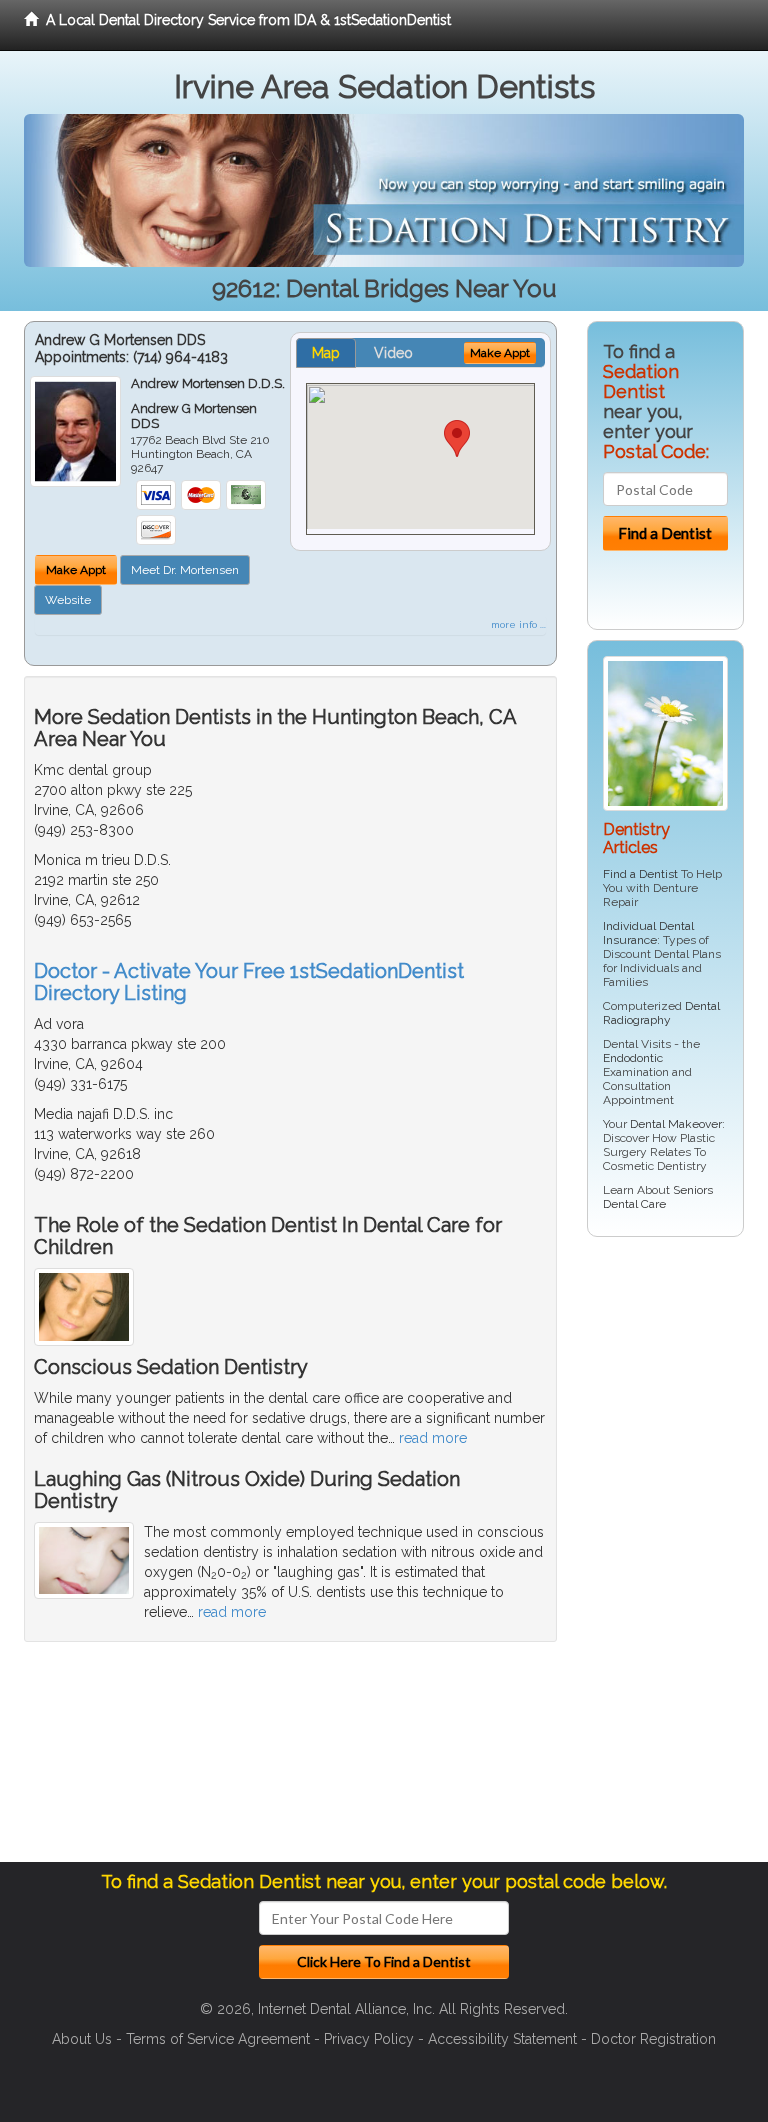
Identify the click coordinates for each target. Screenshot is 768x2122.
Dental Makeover (676, 1124)
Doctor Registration (653, 2039)
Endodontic (633, 1058)
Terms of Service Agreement (218, 2039)
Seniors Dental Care (658, 1197)
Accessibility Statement (502, 2039)
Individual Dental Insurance (648, 933)
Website (68, 600)
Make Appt (76, 570)
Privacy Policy (369, 2039)
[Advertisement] (677, 1557)
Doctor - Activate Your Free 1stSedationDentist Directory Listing (249, 982)
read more (433, 1438)
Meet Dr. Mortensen (185, 570)
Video (393, 353)
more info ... (518, 624)
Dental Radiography (661, 1013)
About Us (82, 2039)
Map (326, 353)
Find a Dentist (640, 874)
